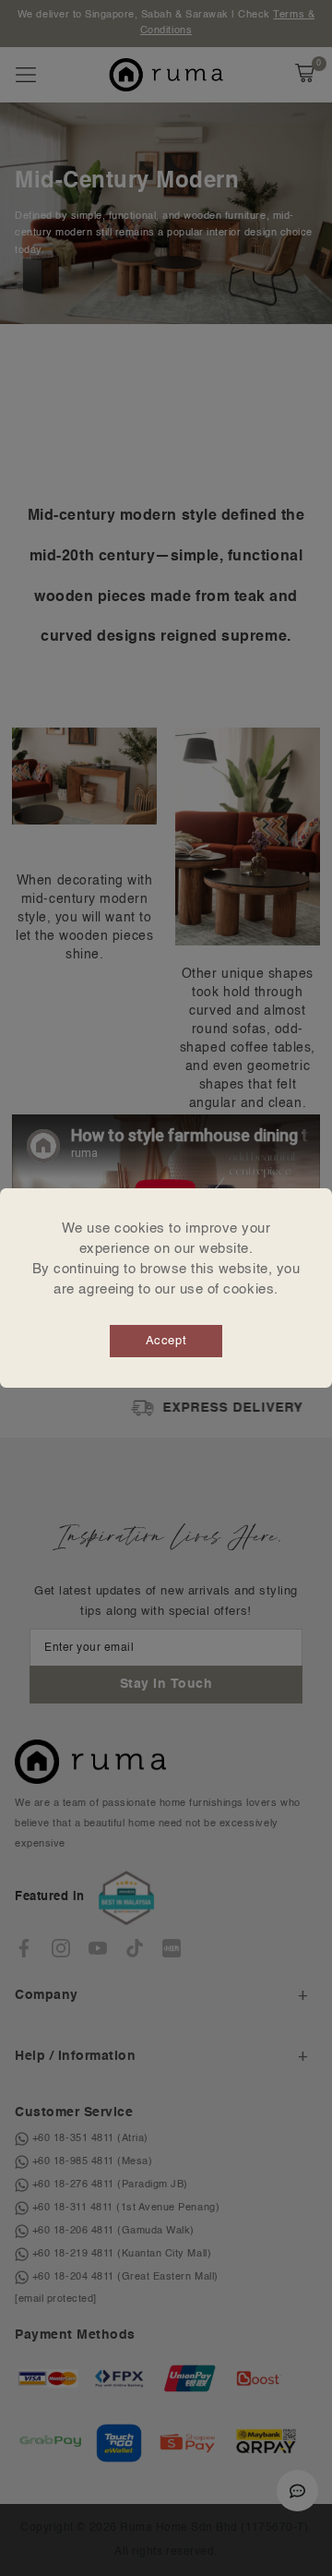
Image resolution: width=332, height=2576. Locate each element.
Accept (166, 1341)
